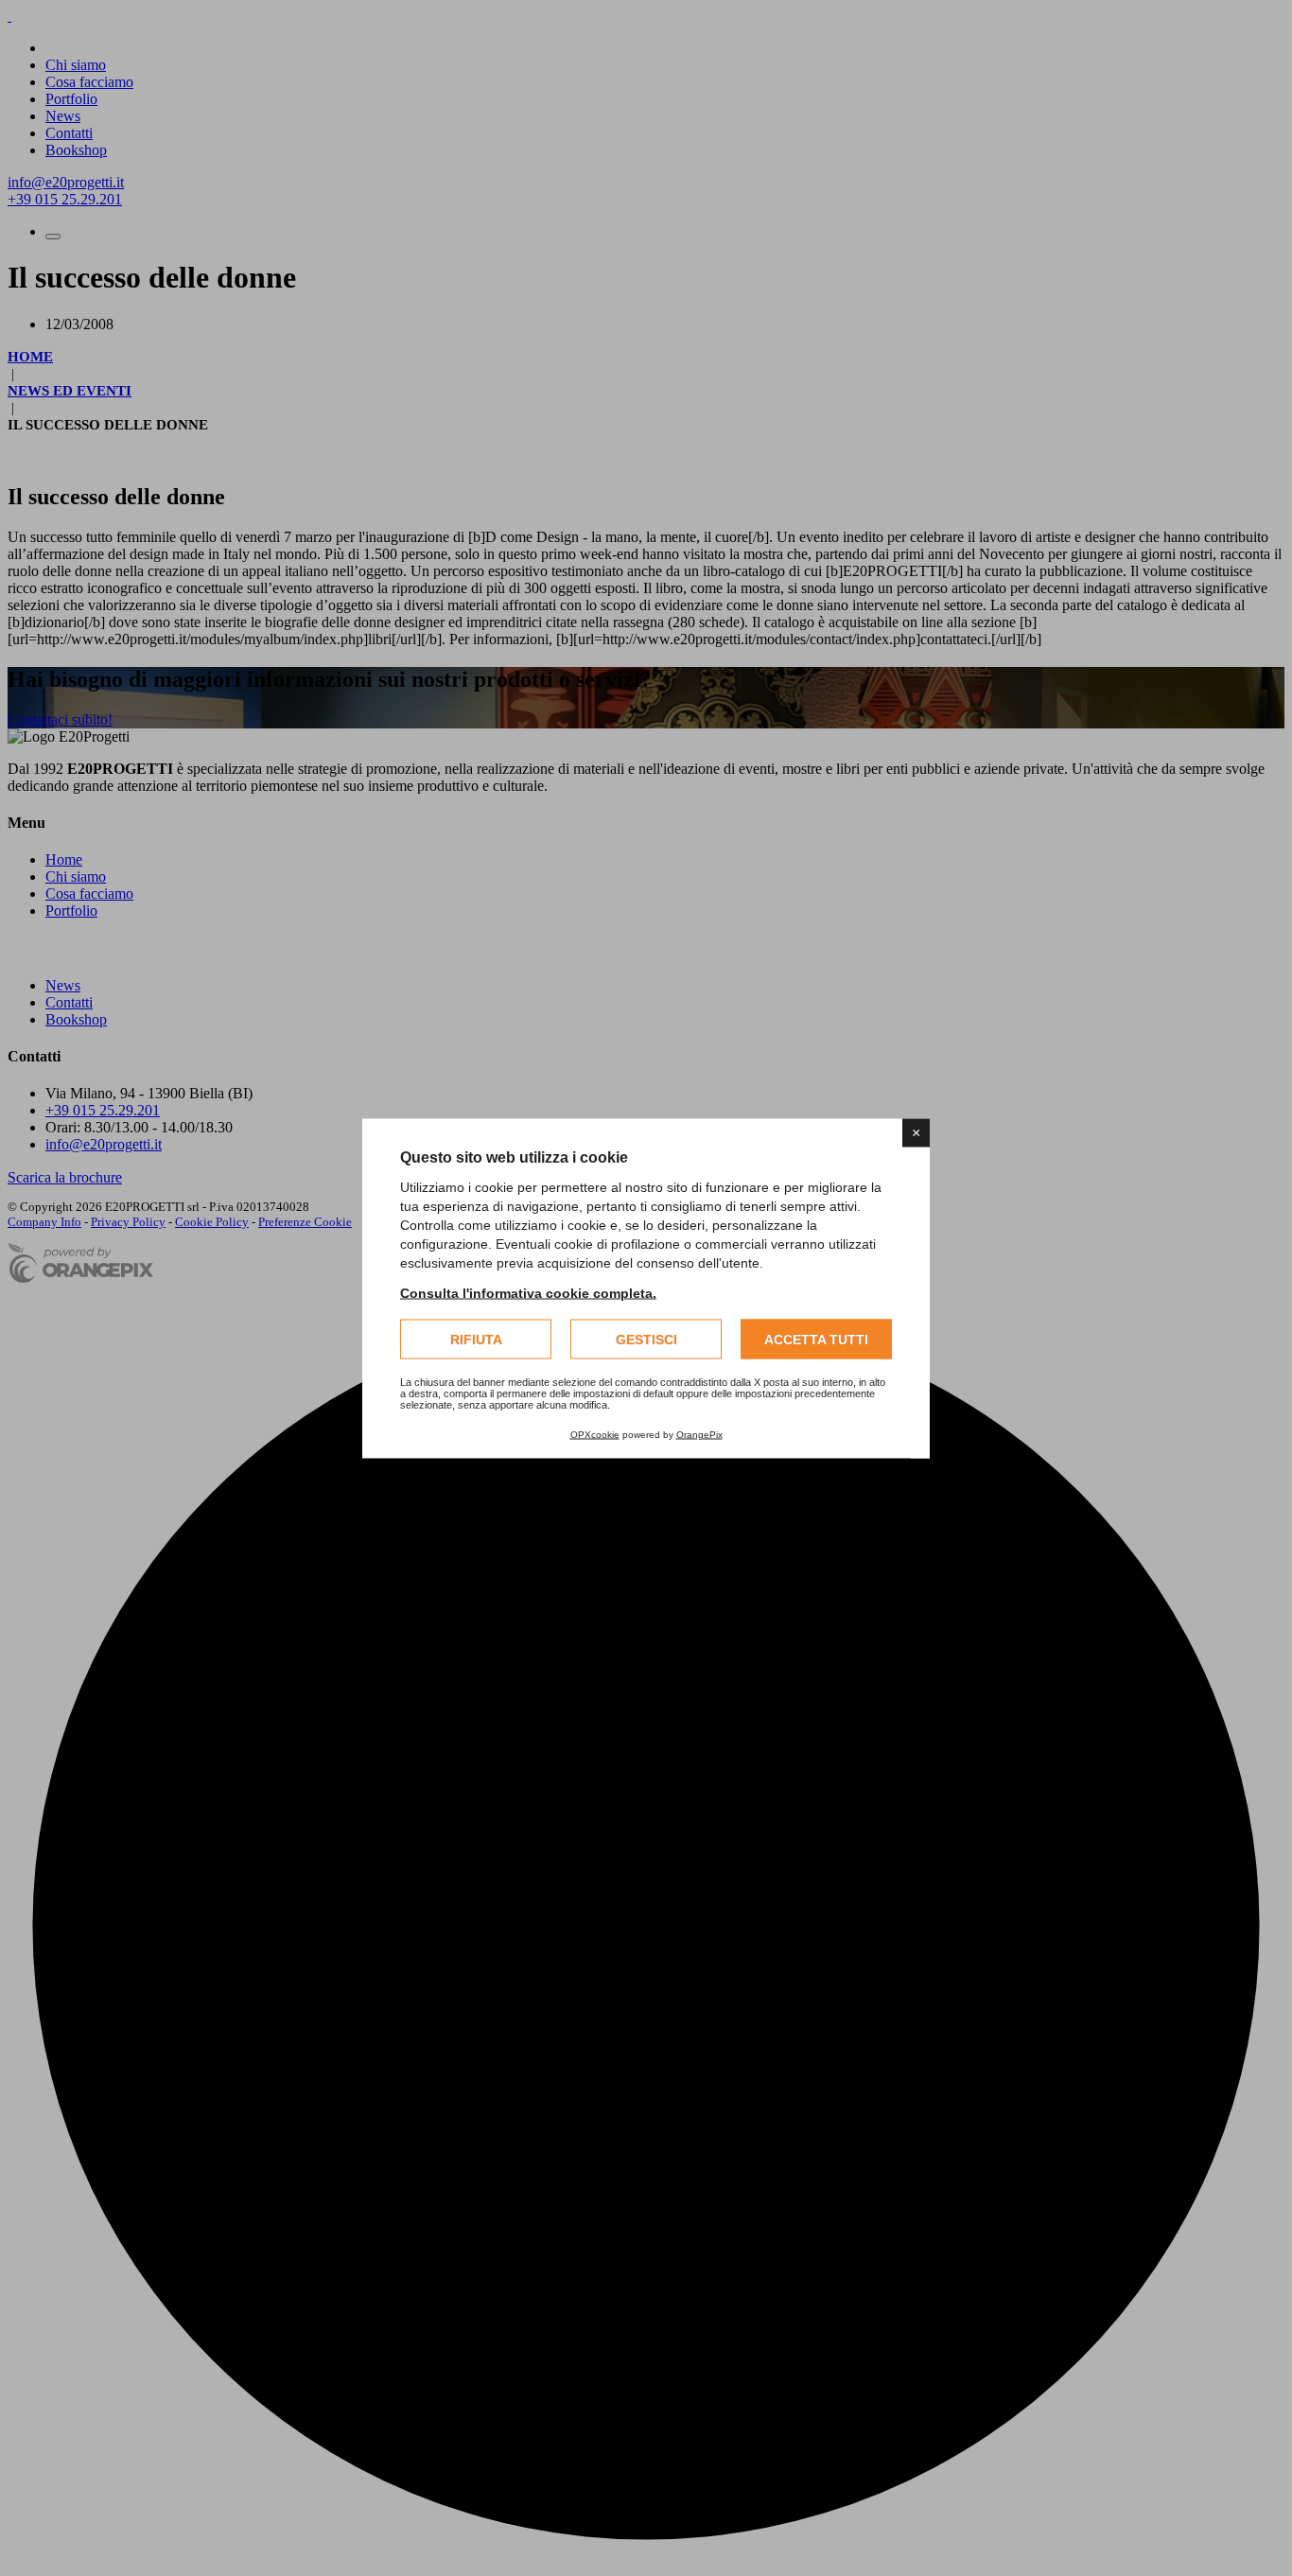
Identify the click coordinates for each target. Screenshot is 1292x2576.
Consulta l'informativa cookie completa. (528, 1292)
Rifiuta (476, 1339)
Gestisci (646, 1339)
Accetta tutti (816, 1339)
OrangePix (699, 1434)
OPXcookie (595, 1434)
